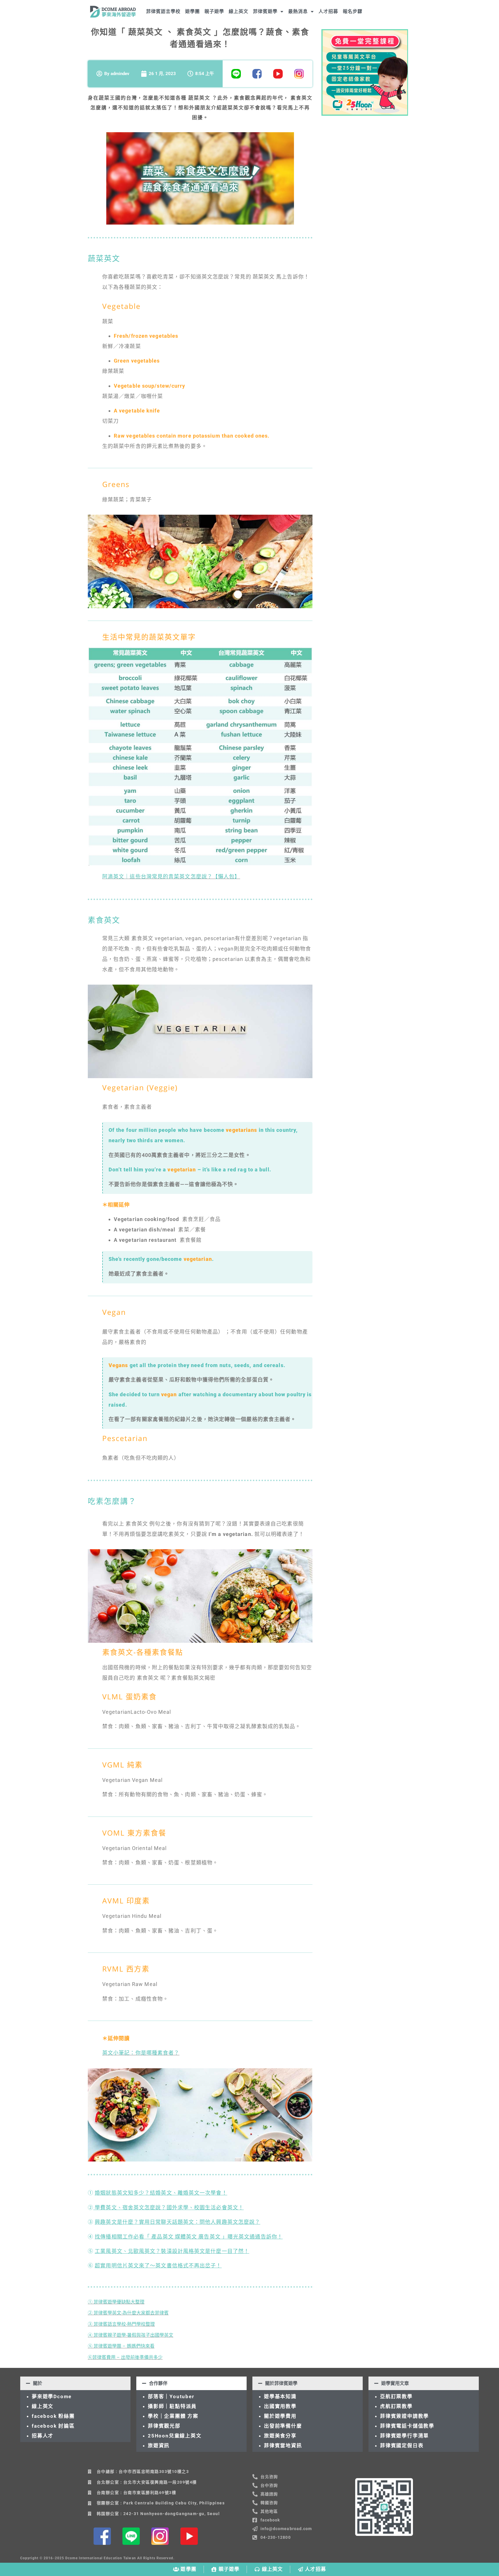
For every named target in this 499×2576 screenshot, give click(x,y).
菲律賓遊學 (265, 11)
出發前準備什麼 (283, 2426)
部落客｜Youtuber (171, 2396)
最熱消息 (298, 11)
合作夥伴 (158, 2383)
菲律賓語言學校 (163, 11)
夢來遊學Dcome (53, 2396)
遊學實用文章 (395, 2383)
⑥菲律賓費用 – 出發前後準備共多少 (125, 2357)
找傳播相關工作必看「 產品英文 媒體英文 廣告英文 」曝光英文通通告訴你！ (189, 2237)
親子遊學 (214, 11)
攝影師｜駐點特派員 (172, 2406)
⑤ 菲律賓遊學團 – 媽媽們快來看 (121, 2346)
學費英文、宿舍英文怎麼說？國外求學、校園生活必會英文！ (168, 2208)
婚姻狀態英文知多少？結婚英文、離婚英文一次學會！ (161, 2193)
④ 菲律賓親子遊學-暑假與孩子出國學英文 (131, 2335)
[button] (75, 2383)
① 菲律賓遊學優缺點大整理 (116, 2302)
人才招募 (328, 11)
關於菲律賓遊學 (281, 2383)
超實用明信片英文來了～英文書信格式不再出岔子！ (158, 2266)
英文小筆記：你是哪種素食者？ (141, 2053)
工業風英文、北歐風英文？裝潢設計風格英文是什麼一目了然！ (172, 2251)
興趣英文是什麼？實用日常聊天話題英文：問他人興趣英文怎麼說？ (177, 2222)
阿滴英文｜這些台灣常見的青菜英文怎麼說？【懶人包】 (171, 877)
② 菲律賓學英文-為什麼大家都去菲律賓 (128, 2313)
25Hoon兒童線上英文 (175, 2436)
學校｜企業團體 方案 (173, 2416)
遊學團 (192, 11)
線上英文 (239, 11)
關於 (38, 2383)
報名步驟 (353, 11)
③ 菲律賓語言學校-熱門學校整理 (121, 2324)
